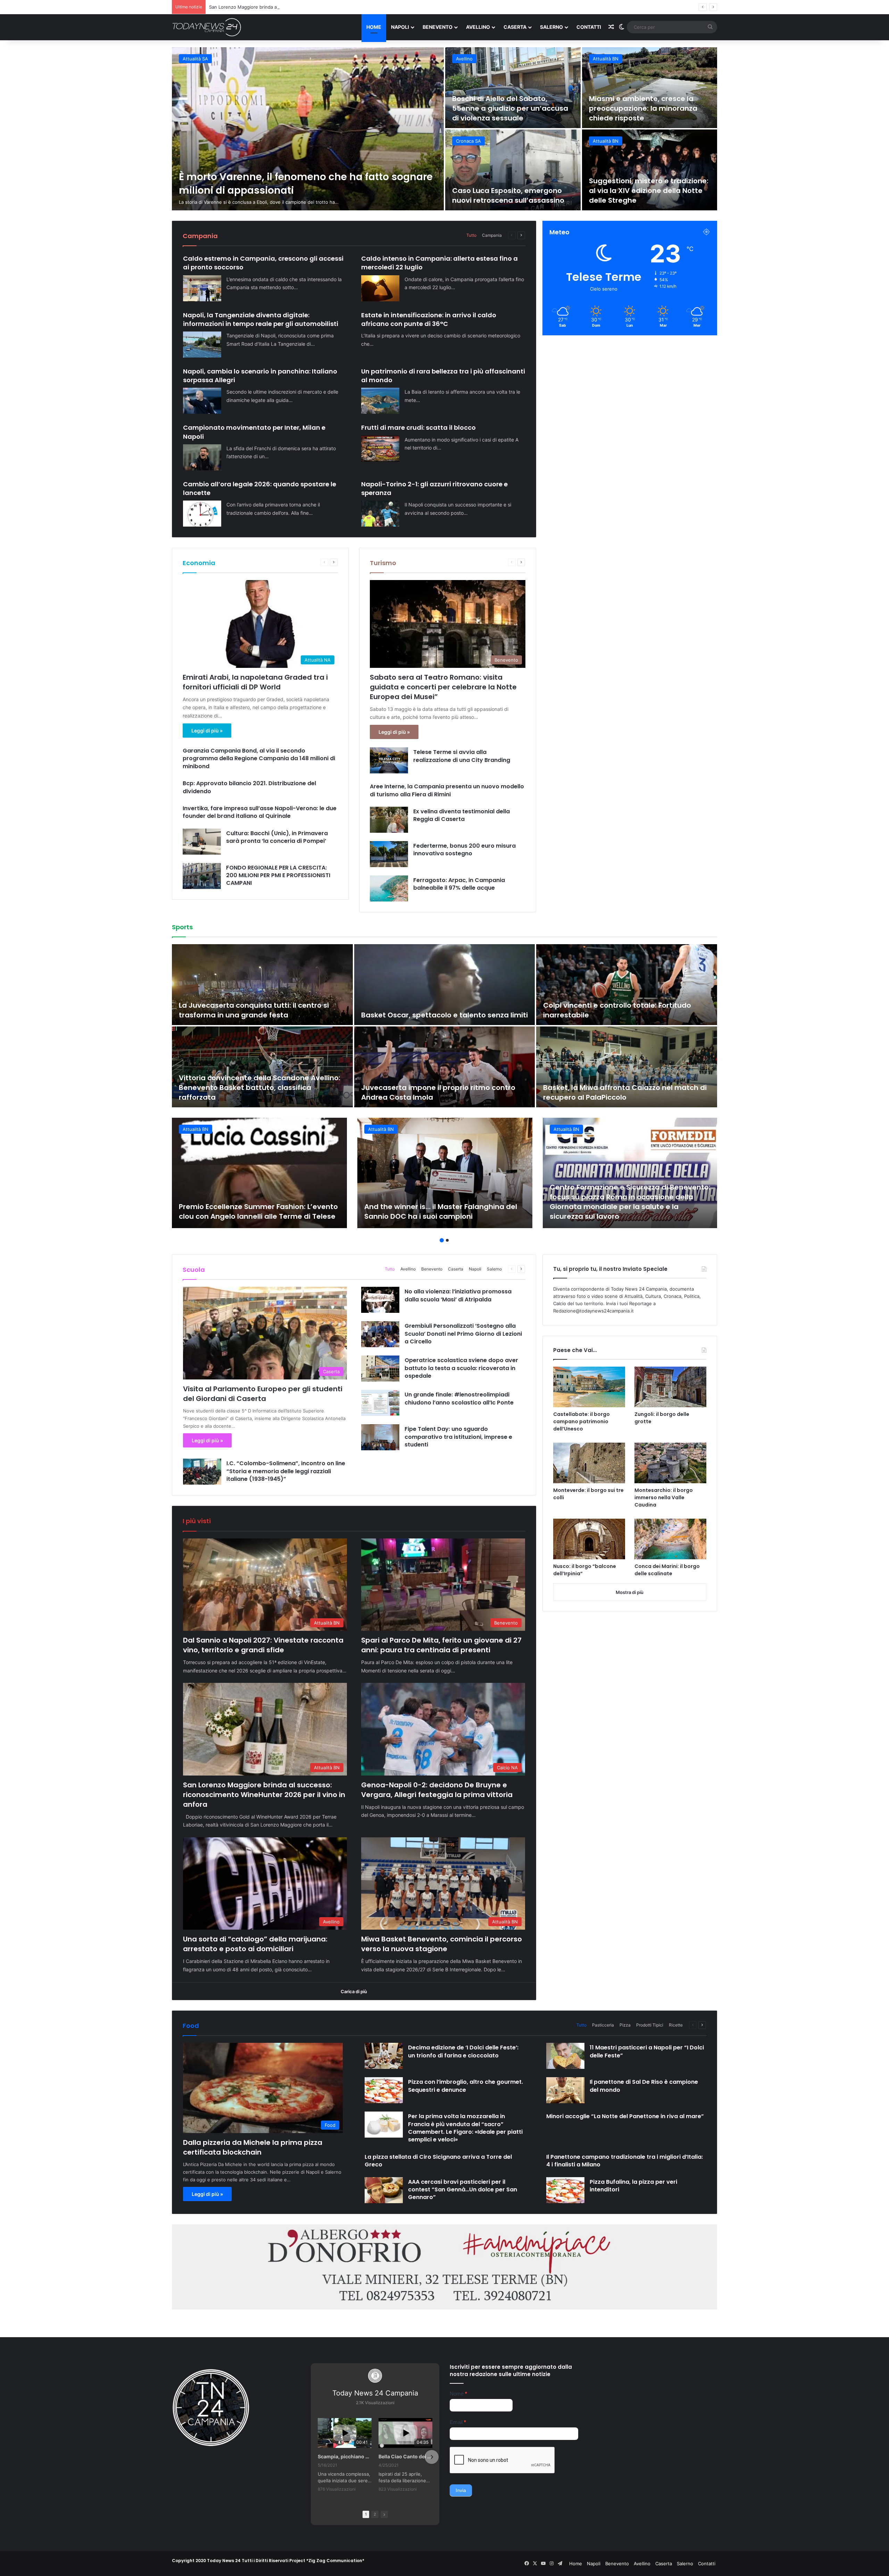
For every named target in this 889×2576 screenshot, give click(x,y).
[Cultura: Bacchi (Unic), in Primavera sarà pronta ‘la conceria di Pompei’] (202, 842)
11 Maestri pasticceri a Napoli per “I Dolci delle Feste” (647, 2051)
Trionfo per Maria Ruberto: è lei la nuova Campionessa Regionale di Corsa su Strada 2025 (439, 1005)
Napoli (400, 27)
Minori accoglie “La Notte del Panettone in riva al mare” (625, 2116)
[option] (444, 129)
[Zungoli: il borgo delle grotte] (670, 1387)
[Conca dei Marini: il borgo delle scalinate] (670, 1539)
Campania (492, 235)
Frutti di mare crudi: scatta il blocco (418, 427)
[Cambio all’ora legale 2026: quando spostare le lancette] (202, 514)
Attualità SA (195, 59)
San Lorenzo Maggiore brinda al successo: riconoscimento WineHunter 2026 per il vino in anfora (264, 1795)
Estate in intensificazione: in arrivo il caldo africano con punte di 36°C (429, 319)
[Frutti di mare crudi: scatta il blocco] (380, 449)
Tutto (471, 235)
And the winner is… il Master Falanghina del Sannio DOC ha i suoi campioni (441, 1211)
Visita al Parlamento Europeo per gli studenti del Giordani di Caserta (263, 1394)
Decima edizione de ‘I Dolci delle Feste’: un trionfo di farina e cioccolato (463, 2051)
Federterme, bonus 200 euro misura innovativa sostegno (464, 850)
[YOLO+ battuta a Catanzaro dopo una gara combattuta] (627, 985)
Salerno (551, 27)
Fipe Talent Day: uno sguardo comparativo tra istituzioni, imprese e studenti (458, 1437)
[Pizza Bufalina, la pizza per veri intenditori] (565, 2190)
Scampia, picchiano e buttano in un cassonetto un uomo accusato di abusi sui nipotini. (345, 2456)
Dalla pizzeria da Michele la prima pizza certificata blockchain (253, 2147)
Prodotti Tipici (650, 2025)
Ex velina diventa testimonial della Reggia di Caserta (462, 815)
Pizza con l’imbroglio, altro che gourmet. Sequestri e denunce (466, 2086)
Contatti (589, 27)
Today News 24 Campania (375, 2393)
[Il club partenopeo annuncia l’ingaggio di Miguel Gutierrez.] (262, 1067)
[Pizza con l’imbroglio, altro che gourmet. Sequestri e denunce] (384, 2090)
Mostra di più (630, 1592)
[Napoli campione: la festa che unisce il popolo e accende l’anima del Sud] (627, 1067)
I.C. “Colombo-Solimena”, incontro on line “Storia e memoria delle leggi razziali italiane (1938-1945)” (286, 1471)
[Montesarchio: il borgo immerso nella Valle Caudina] (670, 1463)
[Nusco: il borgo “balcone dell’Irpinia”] (589, 1539)
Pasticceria (603, 2025)
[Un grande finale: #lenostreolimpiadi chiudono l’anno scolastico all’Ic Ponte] (380, 1403)
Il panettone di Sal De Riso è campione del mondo (644, 2086)
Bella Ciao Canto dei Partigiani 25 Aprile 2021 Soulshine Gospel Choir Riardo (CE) (405, 2456)
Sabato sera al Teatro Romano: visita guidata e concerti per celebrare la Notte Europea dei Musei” (443, 687)
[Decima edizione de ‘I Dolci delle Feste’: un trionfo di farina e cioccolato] (384, 2056)
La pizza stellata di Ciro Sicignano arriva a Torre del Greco (438, 2161)
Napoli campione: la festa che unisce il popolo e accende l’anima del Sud (625, 1092)
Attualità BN (606, 59)
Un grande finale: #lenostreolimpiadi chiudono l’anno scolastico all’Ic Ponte (459, 1398)
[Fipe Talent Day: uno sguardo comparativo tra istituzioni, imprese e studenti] (380, 1437)
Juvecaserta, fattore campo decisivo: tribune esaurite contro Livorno (260, 1010)
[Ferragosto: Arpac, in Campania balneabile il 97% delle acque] (389, 888)
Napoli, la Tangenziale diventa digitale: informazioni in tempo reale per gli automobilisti (261, 319)
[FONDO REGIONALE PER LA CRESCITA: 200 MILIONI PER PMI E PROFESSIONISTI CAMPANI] (202, 876)
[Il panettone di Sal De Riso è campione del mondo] (565, 2090)
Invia (461, 2490)
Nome (458, 2394)
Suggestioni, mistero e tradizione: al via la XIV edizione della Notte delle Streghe (649, 191)
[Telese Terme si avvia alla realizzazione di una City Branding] (389, 760)
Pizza (625, 2025)
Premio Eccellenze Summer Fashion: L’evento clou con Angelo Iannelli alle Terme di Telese (258, 1211)
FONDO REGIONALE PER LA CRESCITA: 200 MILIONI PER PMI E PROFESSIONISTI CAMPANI (278, 875)
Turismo (383, 563)
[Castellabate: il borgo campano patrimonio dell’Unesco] (589, 1387)
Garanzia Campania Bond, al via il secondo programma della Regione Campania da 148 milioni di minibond (259, 758)
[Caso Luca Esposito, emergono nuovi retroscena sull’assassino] (513, 170)
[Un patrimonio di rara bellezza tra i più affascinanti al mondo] (380, 401)
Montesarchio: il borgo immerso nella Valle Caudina (664, 1497)
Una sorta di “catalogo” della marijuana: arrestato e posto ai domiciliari (255, 1944)
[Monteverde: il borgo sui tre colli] (589, 1463)
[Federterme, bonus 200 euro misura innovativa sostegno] (389, 854)
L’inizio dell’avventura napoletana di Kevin (437, 1097)
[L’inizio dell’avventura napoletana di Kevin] (445, 1067)
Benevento (438, 27)
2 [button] (447, 1240)
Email (458, 2422)
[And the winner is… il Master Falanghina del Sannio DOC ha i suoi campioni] (445, 1173)
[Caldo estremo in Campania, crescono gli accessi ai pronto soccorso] (202, 288)
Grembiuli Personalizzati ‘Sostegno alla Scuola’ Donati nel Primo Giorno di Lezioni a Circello (463, 1334)
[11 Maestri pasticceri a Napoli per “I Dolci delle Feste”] (565, 2056)
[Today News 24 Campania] (207, 27)
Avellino (478, 27)
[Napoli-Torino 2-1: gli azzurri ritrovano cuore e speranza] (380, 514)
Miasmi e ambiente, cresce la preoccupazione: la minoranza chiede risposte (643, 108)
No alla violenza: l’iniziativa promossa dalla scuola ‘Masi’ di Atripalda (458, 1295)
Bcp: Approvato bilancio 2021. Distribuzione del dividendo (249, 787)
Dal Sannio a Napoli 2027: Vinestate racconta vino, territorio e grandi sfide (263, 1645)
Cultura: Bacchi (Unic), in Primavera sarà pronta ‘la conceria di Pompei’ (277, 837)
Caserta (515, 27)
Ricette (676, 2025)
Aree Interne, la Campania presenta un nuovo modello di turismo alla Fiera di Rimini (447, 790)
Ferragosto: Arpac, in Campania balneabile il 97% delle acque (459, 884)
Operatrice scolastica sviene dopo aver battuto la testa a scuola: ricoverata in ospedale (461, 1368)
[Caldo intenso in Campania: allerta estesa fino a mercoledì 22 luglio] (380, 288)
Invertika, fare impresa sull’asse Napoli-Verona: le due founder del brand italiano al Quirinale (260, 812)
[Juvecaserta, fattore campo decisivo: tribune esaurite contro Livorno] (262, 985)
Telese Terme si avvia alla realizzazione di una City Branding (462, 756)
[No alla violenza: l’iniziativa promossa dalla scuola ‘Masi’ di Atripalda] (380, 1300)
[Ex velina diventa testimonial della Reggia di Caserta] (389, 820)
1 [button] (442, 1240)
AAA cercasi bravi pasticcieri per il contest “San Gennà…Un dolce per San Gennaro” (463, 2190)
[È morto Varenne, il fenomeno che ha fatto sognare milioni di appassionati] (308, 129)
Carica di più (354, 1991)
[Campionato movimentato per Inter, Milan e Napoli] (202, 457)
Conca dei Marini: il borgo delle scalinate (667, 1570)
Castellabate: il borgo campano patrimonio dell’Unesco (581, 1421)
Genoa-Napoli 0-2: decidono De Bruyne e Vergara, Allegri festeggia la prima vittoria (437, 1790)
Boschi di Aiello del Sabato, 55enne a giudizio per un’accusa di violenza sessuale (510, 108)
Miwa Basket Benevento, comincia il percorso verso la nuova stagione (442, 1944)
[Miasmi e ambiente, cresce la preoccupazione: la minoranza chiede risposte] (650, 88)
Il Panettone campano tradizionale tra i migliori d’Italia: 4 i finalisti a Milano (625, 2161)
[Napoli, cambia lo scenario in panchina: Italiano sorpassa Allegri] (202, 401)
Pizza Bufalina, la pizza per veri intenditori (633, 2186)
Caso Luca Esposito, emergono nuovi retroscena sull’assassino (508, 195)
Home (374, 27)
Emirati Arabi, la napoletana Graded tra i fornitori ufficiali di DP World (255, 682)
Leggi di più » (207, 731)
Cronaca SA (468, 141)
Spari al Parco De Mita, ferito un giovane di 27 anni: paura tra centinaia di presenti (441, 1645)
